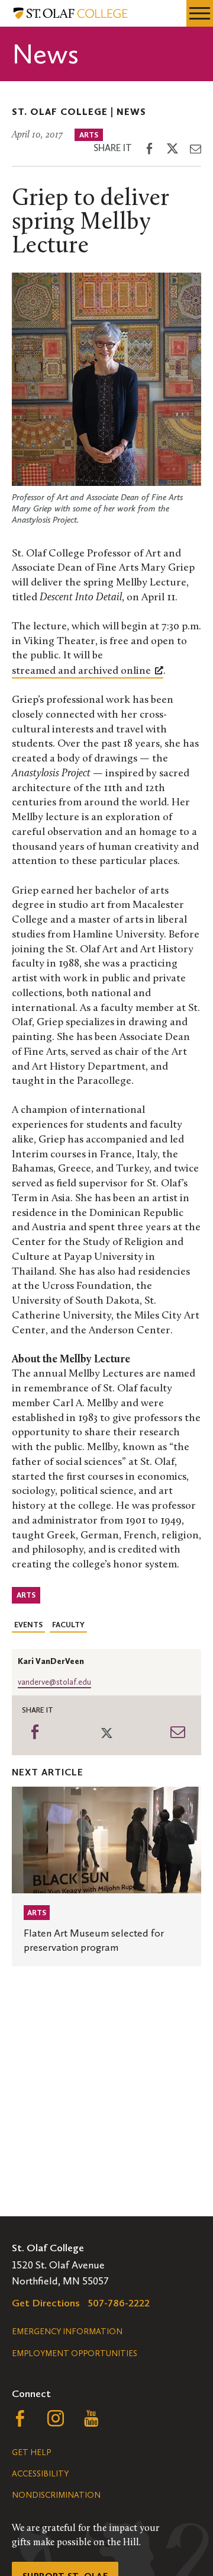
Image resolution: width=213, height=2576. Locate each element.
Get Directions (46, 2303)
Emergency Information (67, 2332)
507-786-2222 (119, 2303)
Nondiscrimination (56, 2495)
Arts (89, 135)
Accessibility (40, 2474)
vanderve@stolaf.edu (54, 1682)
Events (28, 1625)
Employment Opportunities (75, 2353)
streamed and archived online (81, 671)
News (131, 112)
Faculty (68, 1625)
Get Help (31, 2452)
